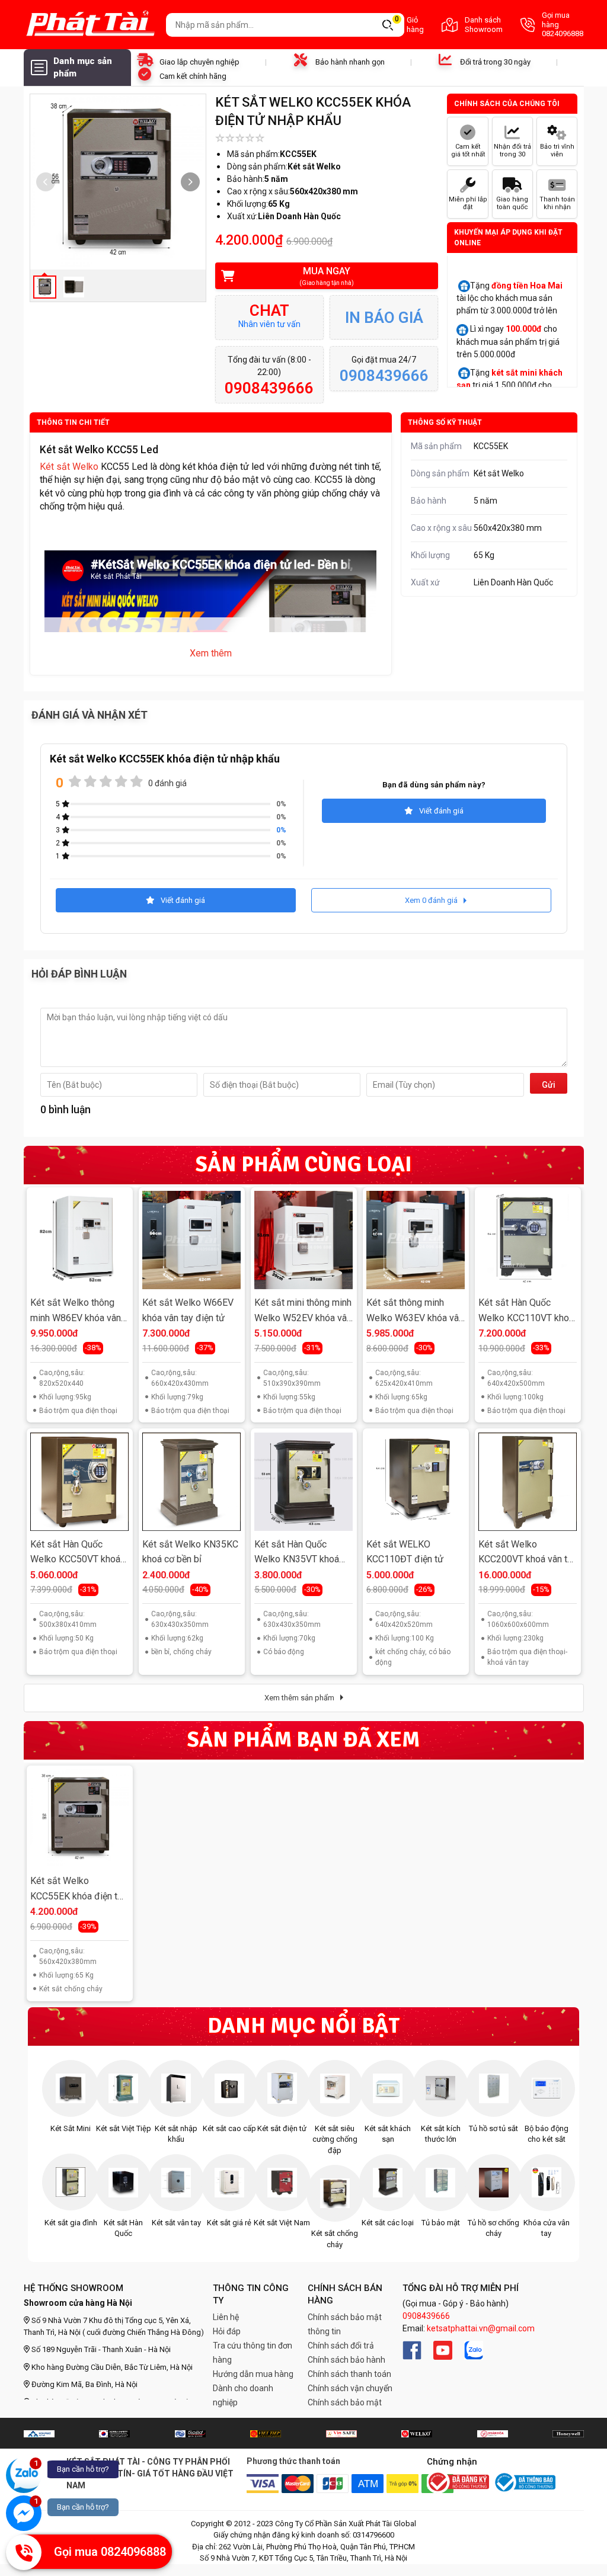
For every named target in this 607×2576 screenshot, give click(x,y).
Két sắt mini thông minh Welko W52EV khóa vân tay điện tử (303, 1311)
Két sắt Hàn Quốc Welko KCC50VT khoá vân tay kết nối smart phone (75, 1553)
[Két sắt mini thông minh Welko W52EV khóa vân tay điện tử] (303, 1240)
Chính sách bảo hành (346, 2360)
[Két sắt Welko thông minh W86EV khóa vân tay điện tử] (79, 1240)
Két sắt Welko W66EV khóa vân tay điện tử (188, 1310)
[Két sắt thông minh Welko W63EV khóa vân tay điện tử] (416, 1240)
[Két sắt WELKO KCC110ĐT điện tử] (416, 1482)
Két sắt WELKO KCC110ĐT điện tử (405, 1552)
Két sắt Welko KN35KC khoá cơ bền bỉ (190, 1552)
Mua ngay (327, 276)
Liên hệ (226, 2317)
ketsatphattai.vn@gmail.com (481, 2328)
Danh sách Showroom (484, 25)
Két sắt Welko (69, 467)
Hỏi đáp (227, 2331)
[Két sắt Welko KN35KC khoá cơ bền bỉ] (191, 1482)
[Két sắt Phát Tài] (90, 25)
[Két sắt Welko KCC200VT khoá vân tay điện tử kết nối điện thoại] (528, 1482)
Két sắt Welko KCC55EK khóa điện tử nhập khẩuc (77, 1890)
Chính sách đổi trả (341, 2346)
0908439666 (426, 2316)
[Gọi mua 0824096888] (24, 2552)
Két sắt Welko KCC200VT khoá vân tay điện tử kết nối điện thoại (528, 1553)
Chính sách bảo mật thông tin (345, 2324)
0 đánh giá (167, 783)
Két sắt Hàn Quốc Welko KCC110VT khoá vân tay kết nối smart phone (526, 1311)
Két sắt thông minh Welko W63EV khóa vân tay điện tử (415, 1311)
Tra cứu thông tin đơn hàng (253, 2353)
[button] (190, 182)
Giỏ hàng (409, 25)
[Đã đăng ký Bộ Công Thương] (458, 2483)
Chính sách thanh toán (349, 2374)
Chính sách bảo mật (345, 2402)
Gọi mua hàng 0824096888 (563, 24)
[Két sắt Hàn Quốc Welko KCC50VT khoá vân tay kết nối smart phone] (79, 1482)
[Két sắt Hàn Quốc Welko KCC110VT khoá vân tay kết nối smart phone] (528, 1240)
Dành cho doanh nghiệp (243, 2395)
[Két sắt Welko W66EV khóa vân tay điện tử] (191, 1240)
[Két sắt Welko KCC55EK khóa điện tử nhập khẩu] (79, 1818)
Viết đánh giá (441, 811)
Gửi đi (549, 1087)
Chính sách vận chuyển (350, 2388)
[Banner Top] (39, 2433)
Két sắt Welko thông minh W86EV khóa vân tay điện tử (76, 1311)
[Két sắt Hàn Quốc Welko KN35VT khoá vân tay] (303, 1482)
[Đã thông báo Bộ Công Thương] (524, 2482)
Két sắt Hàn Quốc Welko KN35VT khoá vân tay (297, 1553)
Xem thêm (211, 653)
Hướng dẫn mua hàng (253, 2374)
